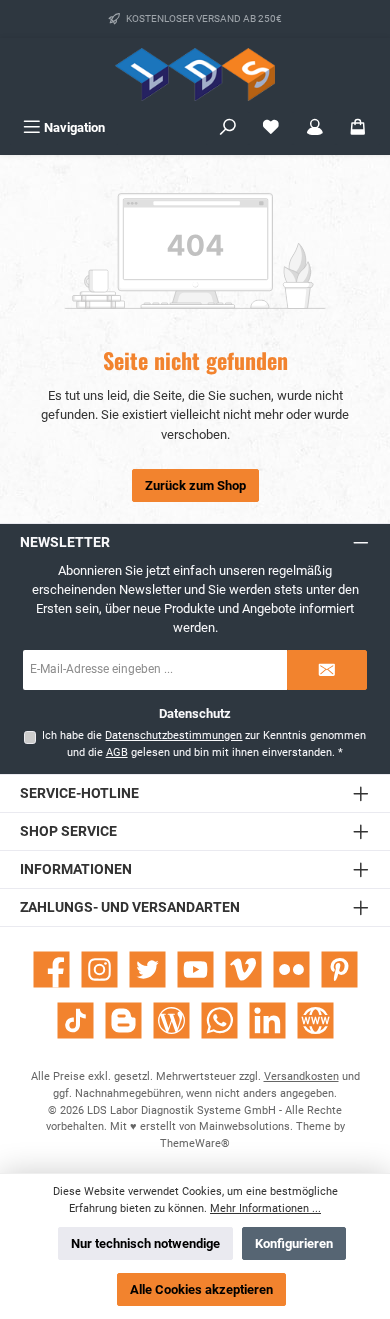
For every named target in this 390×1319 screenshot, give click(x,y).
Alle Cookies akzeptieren (201, 1289)
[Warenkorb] (358, 127)
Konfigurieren (294, 1243)
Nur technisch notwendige (145, 1243)
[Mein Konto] (315, 127)
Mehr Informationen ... (265, 1208)
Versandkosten (301, 1076)
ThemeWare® (195, 1143)
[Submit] (327, 670)
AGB (117, 752)
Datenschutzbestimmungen (173, 735)
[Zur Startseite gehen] (195, 74)
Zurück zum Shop (195, 485)
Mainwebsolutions (244, 1126)
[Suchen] (228, 127)
